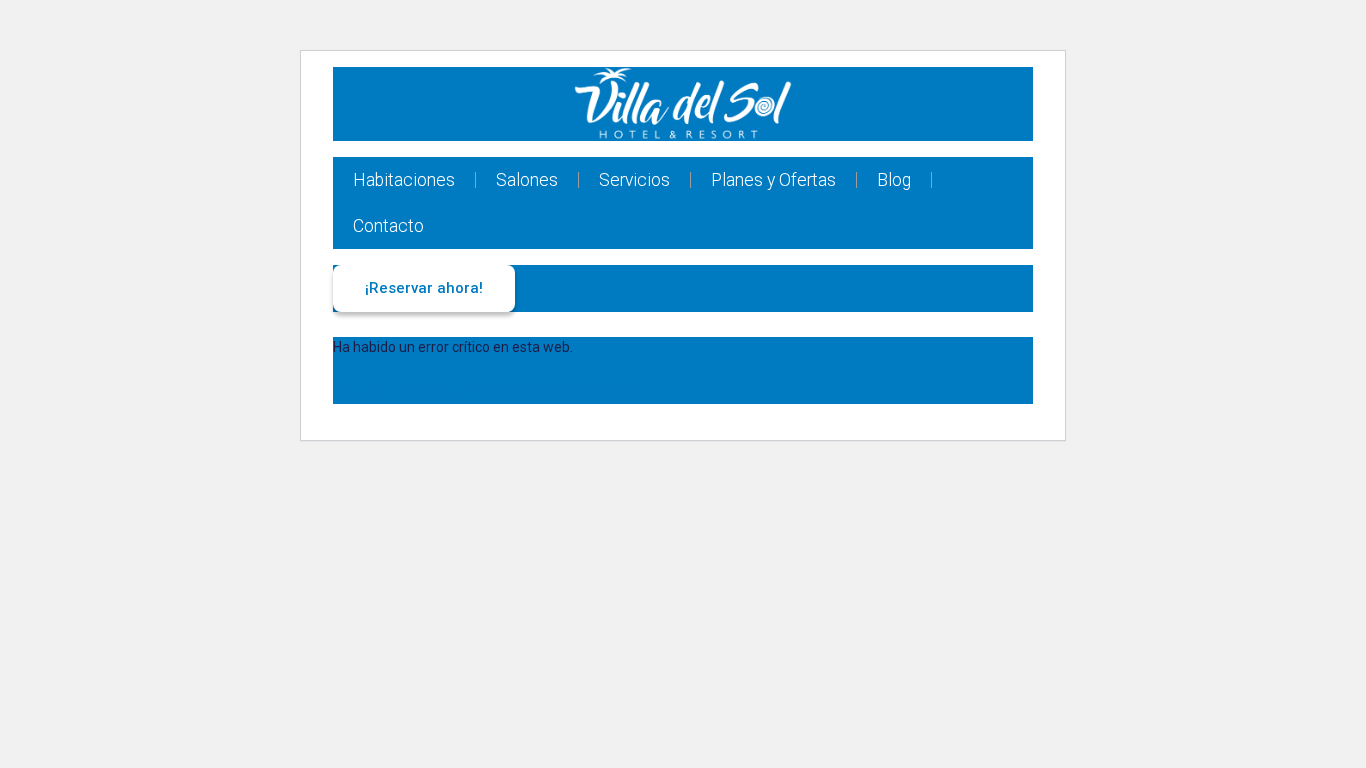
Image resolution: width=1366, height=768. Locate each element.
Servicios (634, 180)
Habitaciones (404, 180)
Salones (527, 180)
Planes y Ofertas (773, 180)
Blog (894, 180)
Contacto (388, 226)
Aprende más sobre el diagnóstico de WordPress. (487, 393)
